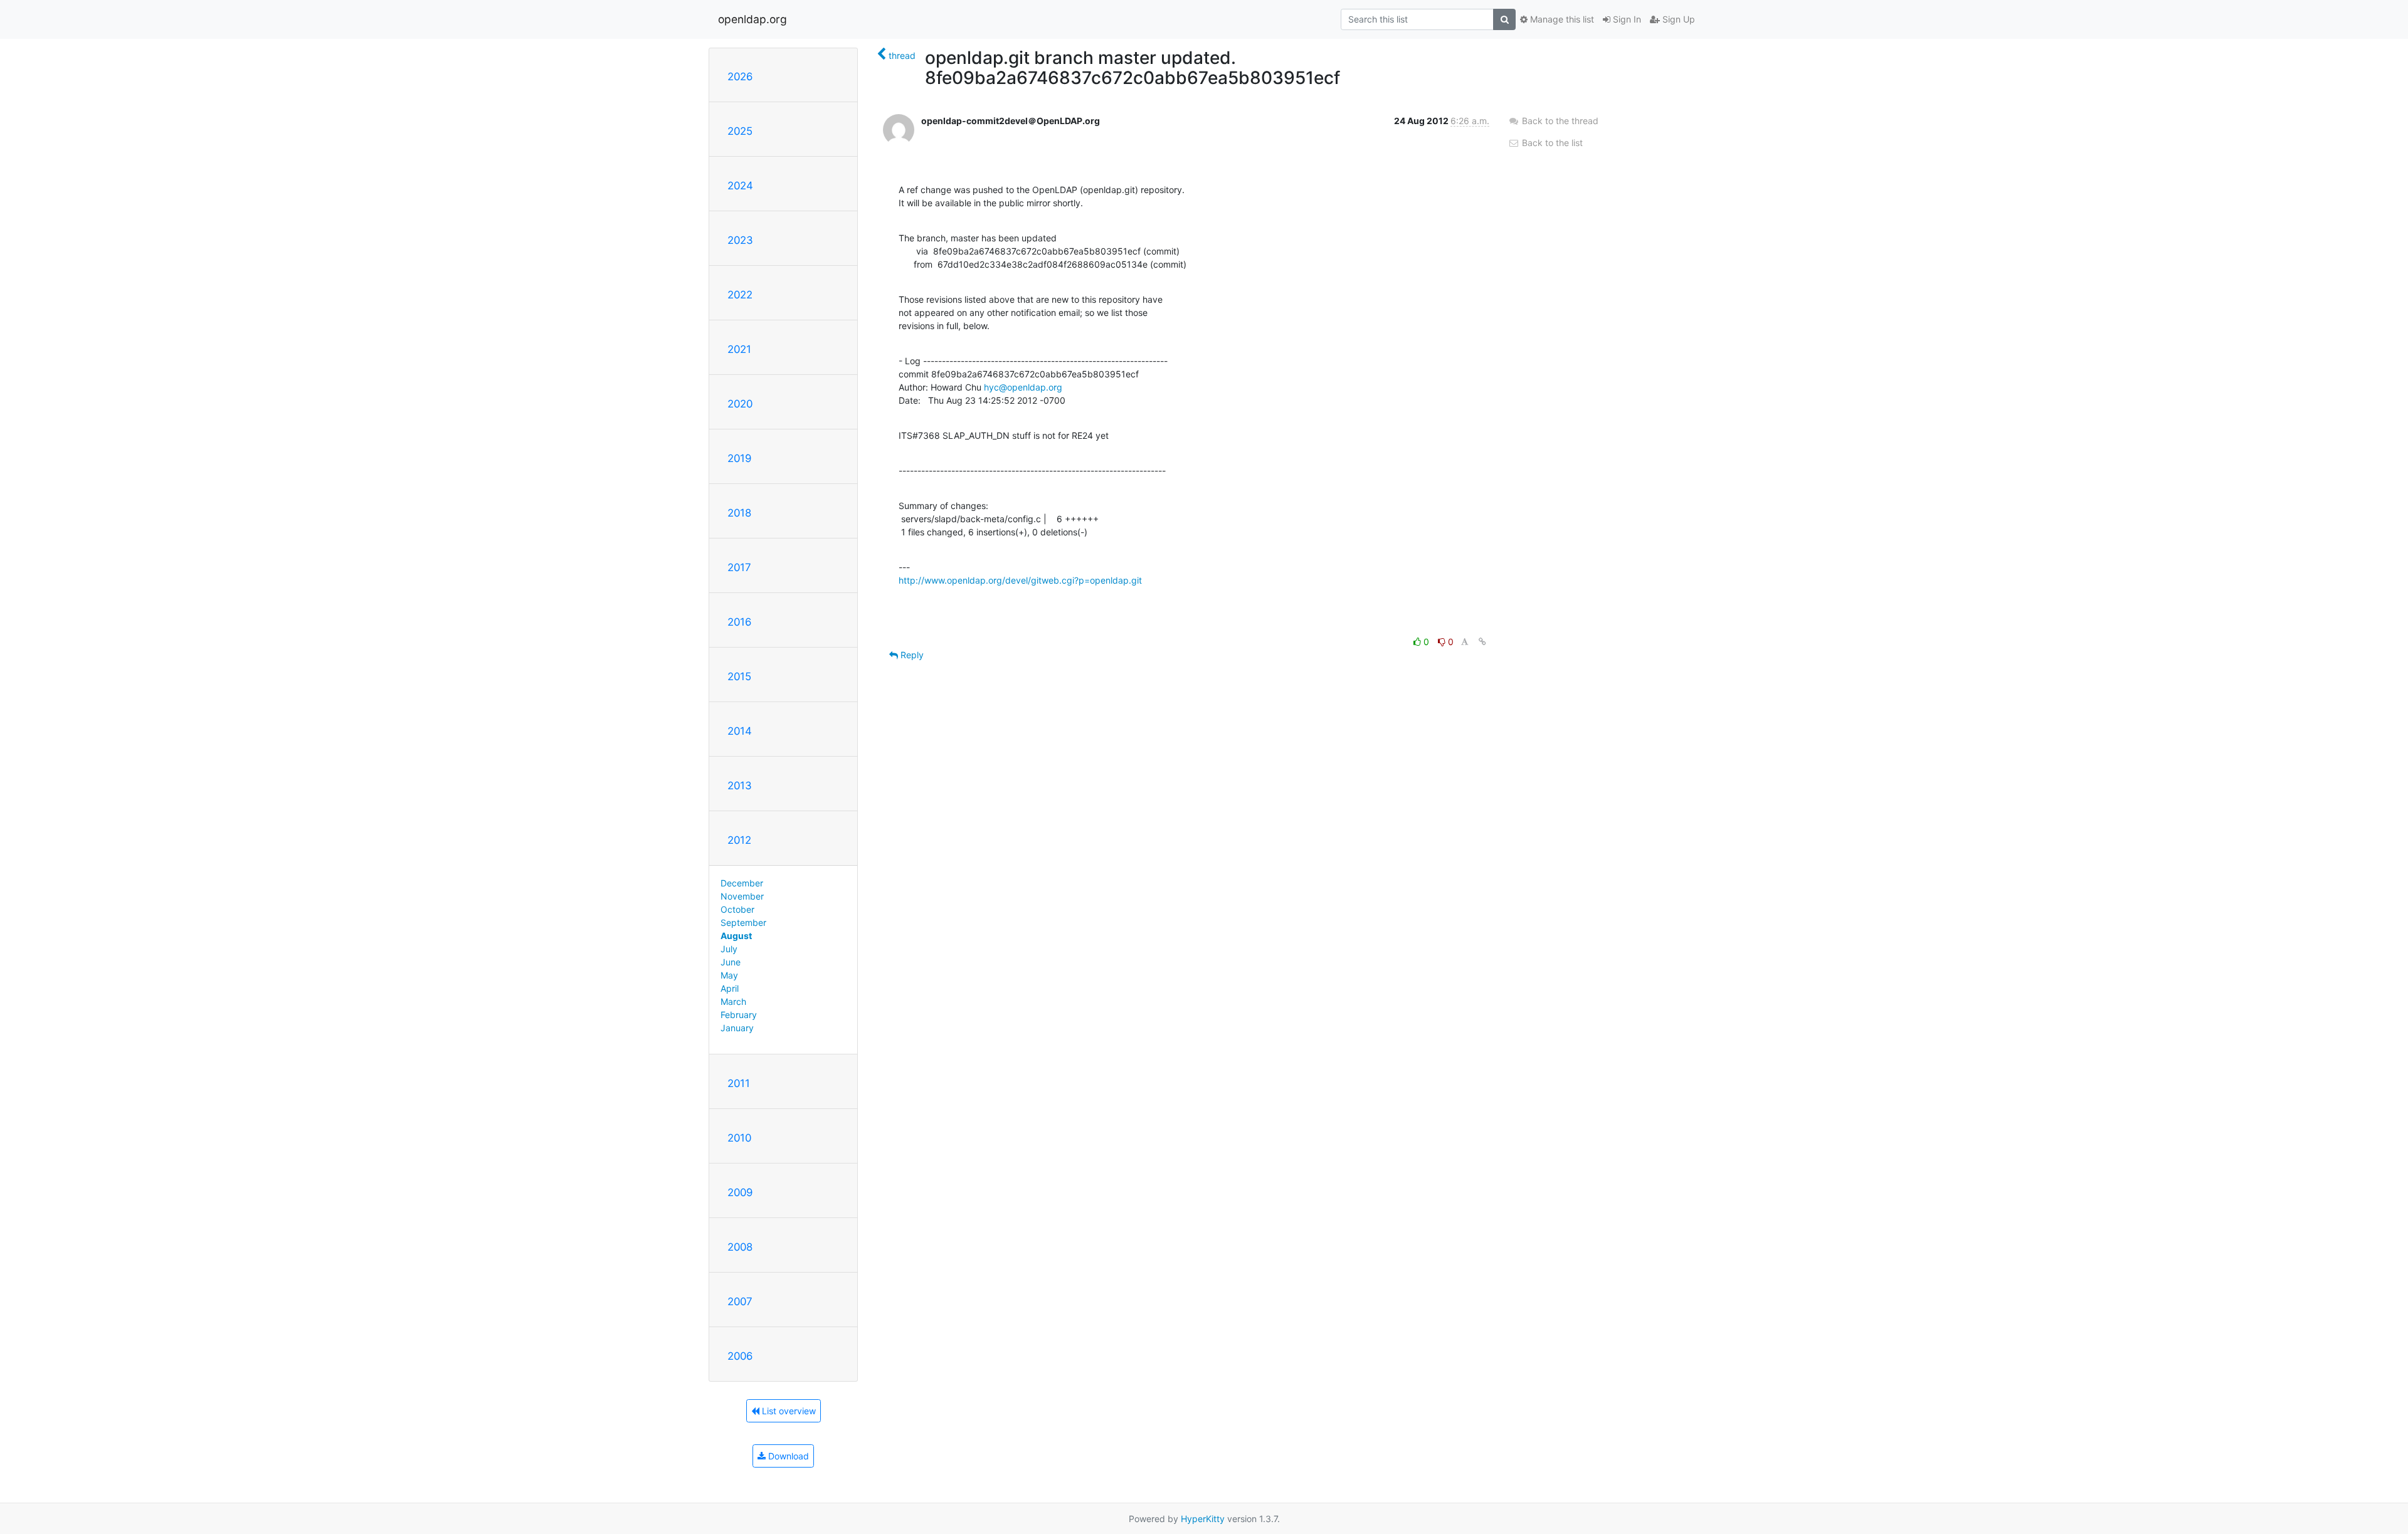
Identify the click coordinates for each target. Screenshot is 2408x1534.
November (742, 896)
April (730, 988)
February (739, 1015)
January (737, 1028)
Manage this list (1561, 19)
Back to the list (1551, 143)
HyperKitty (1203, 1519)
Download (787, 1456)
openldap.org (752, 19)
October (737, 909)
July (729, 949)
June (731, 962)
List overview (788, 1411)
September (743, 922)
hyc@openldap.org (1023, 387)
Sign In (1626, 19)
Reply (911, 655)
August (736, 936)
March (733, 1001)
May (729, 975)
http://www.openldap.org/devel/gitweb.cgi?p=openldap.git (1020, 580)
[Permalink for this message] (1482, 642)
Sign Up (1677, 19)
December (742, 883)
